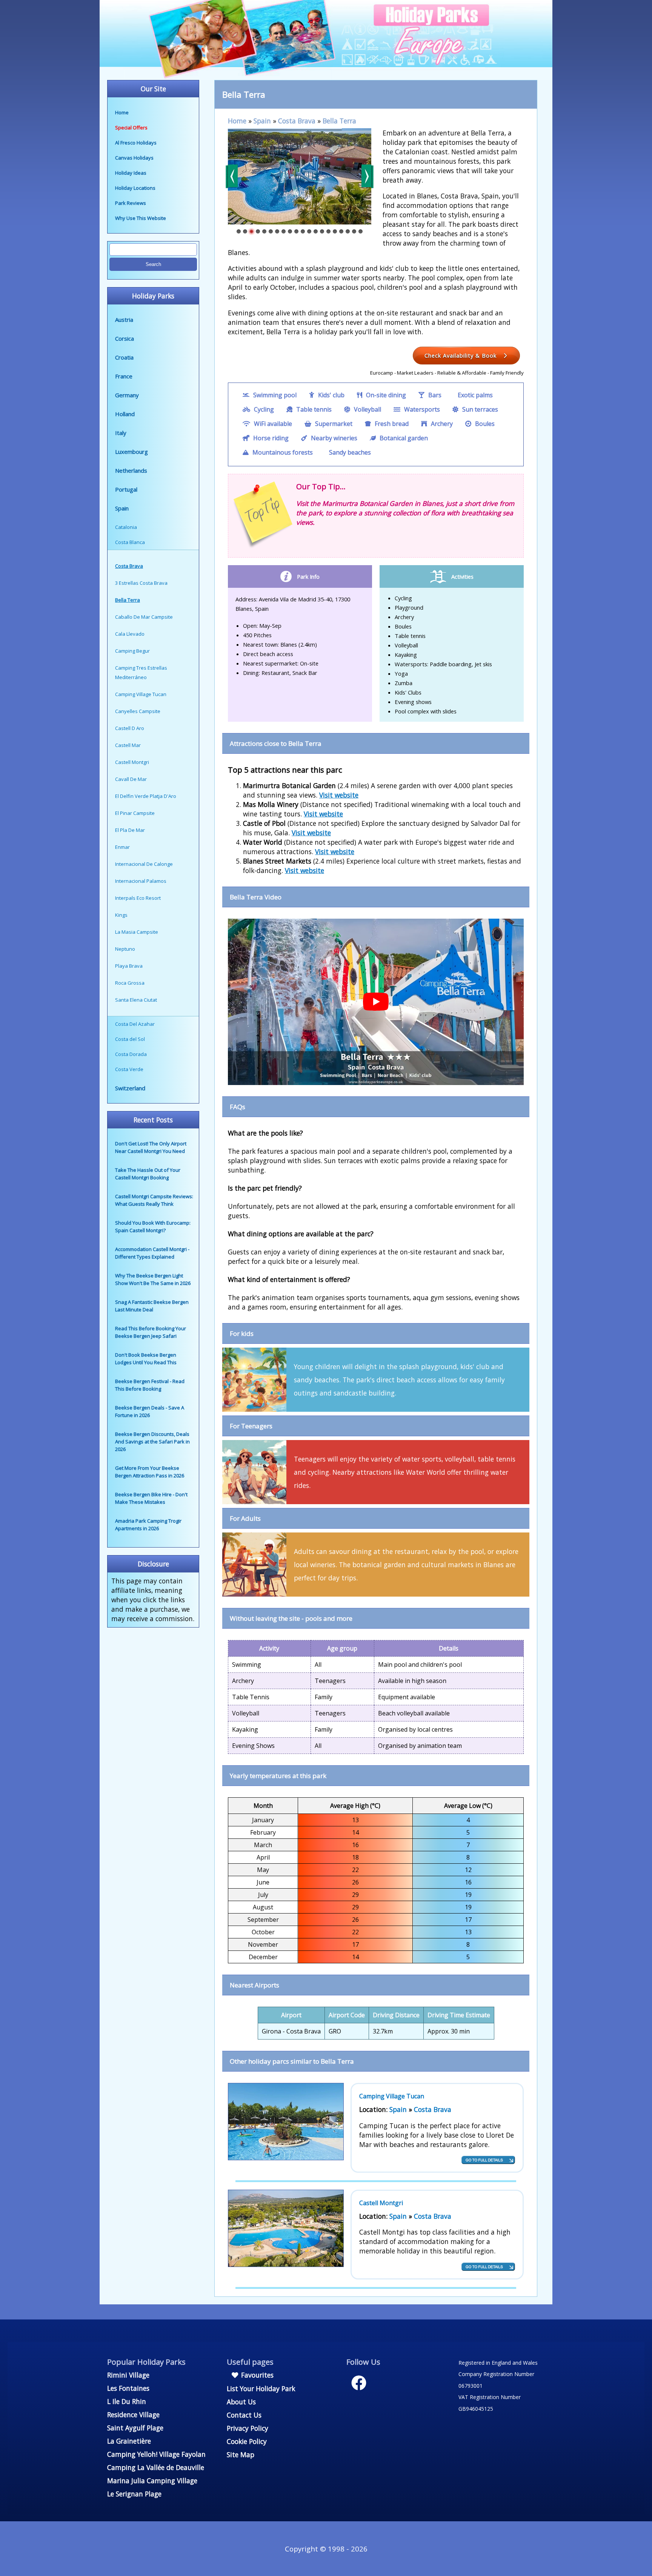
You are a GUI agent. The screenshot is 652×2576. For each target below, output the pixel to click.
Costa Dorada (131, 1054)
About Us (241, 2402)
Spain (122, 508)
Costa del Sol (130, 1039)
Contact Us (244, 2415)
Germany (127, 395)
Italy (121, 433)
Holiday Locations (135, 188)
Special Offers (131, 128)
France (124, 376)
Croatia (124, 357)
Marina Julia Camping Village (152, 2481)
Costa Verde (129, 1069)
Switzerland (130, 1088)
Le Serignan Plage (134, 2494)
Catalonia (126, 527)
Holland (125, 414)
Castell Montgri (381, 2203)
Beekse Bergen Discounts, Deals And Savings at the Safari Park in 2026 (152, 1442)
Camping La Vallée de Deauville (156, 2467)
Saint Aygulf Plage (135, 2428)
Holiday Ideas (131, 173)
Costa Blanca (130, 542)
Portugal (126, 489)
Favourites (256, 2375)
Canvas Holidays (134, 158)
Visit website (339, 795)
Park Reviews (131, 203)
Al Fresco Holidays (136, 143)
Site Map (241, 2455)
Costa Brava (297, 121)
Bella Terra (339, 121)
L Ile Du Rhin (127, 2401)
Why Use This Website (141, 218)
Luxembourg (131, 452)
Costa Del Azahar (135, 1024)
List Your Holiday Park (261, 2388)
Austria (124, 320)
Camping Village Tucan (392, 2096)
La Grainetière (129, 2441)
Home (122, 112)
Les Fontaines (128, 2388)
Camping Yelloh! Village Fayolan (156, 2454)
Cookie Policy (247, 2441)
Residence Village (133, 2415)
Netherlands (131, 470)
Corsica (125, 338)
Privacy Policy (248, 2428)
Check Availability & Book (461, 355)
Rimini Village (128, 2375)
